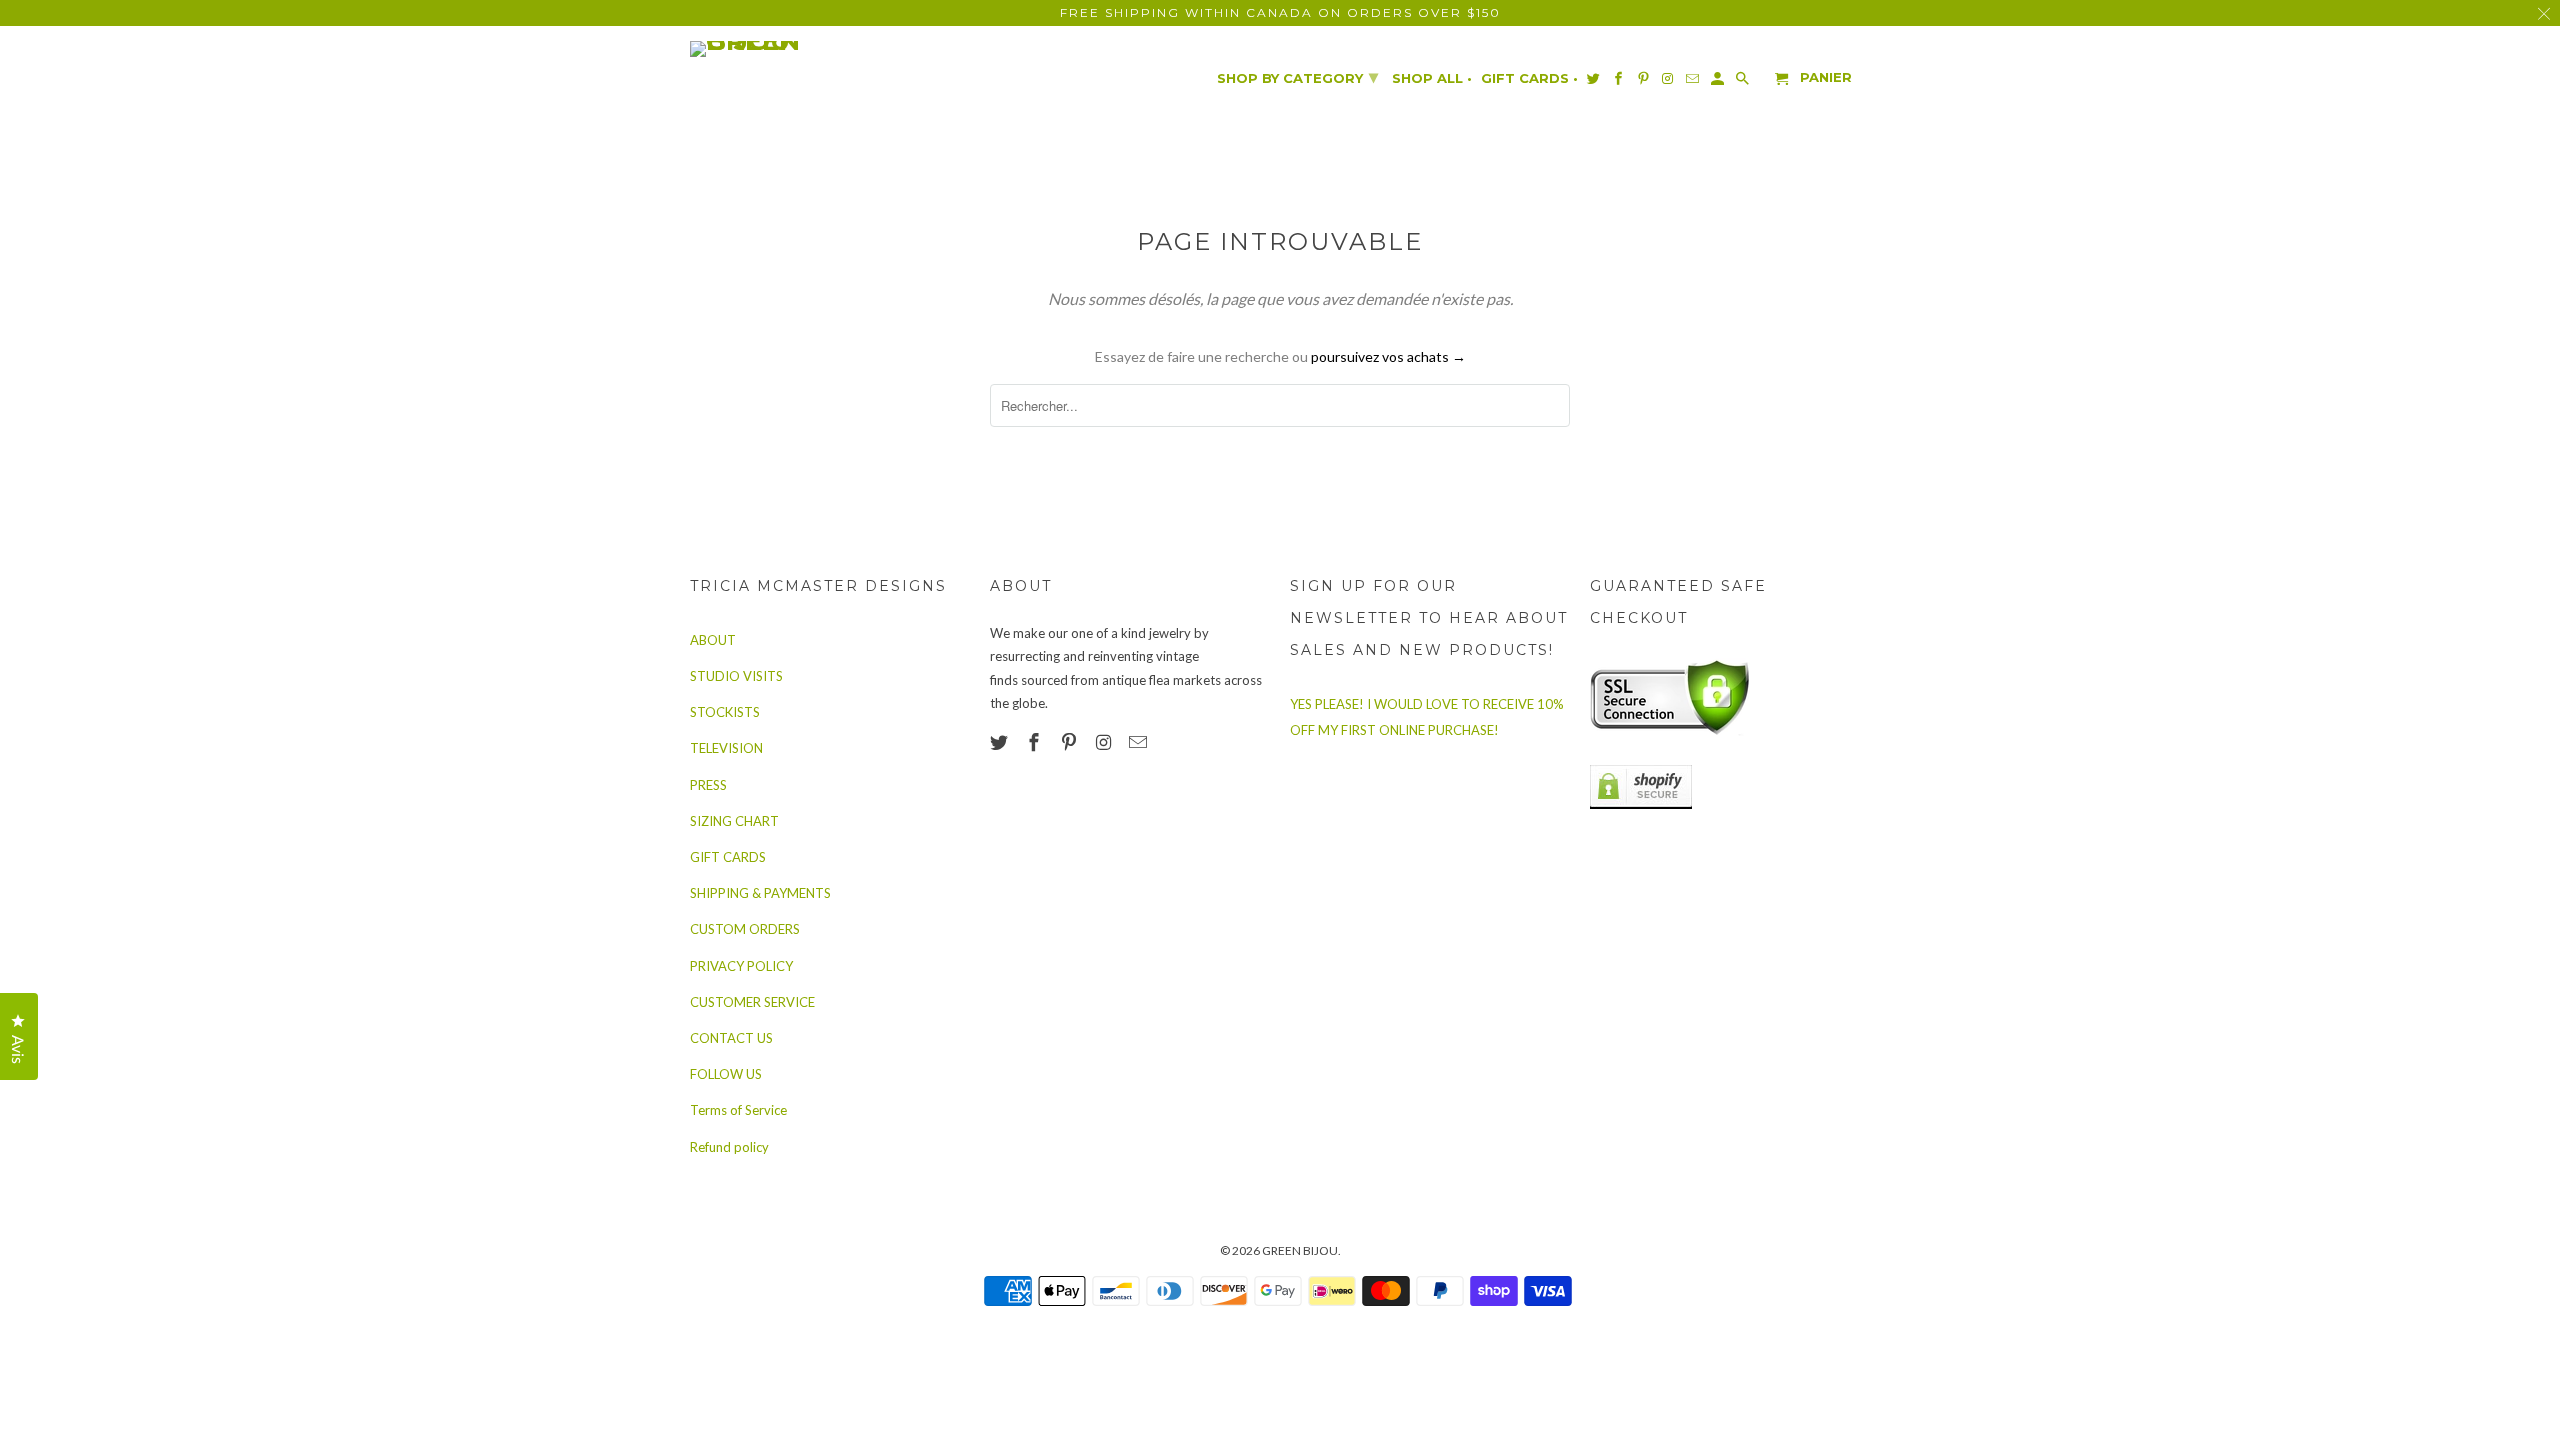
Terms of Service (738, 1110)
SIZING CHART (734, 821)
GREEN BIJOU (1300, 1250)
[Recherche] (1744, 82)
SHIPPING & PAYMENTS (760, 893)
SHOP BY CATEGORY (1297, 77)
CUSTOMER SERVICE (752, 1002)
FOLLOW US (726, 1074)
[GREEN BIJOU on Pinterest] (1071, 742)
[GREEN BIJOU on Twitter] (1001, 742)
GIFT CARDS (728, 857)
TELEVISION (726, 748)
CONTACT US (731, 1038)
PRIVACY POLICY (741, 966)
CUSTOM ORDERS (745, 929)
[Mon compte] (1719, 82)
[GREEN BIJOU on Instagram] (1105, 742)
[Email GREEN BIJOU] (1140, 742)
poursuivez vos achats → (1388, 356)
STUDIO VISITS (736, 676)
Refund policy (729, 1147)
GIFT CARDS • (1529, 78)
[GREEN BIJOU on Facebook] (1036, 742)
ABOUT (713, 640)
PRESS (708, 785)
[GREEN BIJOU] (785, 49)
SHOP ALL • (1432, 78)
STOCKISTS (725, 712)
